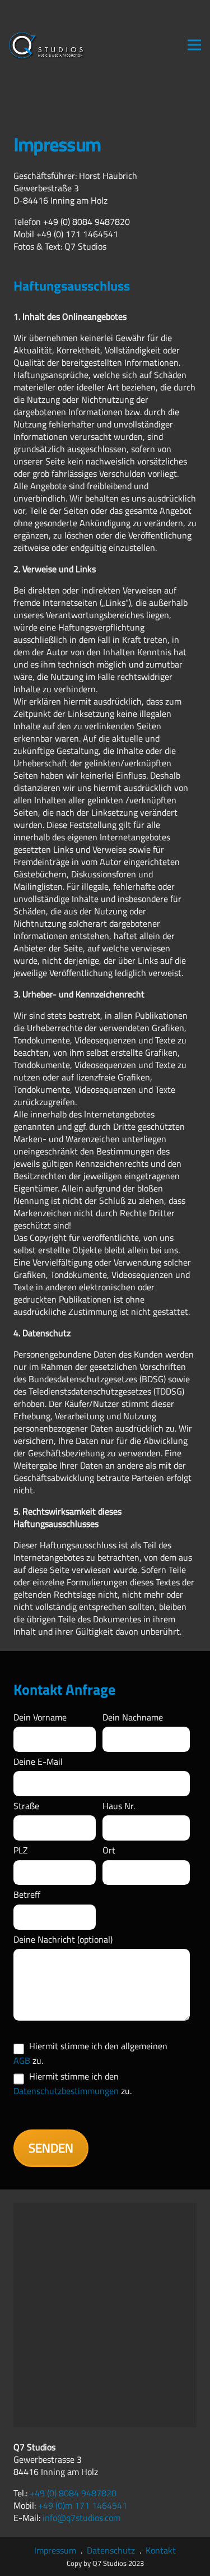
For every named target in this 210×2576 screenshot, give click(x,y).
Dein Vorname (40, 1717)
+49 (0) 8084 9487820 (73, 2493)
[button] (194, 45)
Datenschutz (111, 2550)
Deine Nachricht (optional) (63, 1939)
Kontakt (161, 2550)
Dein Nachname (133, 1717)
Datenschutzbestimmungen (66, 2091)
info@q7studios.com (81, 2518)
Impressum (55, 2550)
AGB (22, 2060)
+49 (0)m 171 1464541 (83, 2505)
